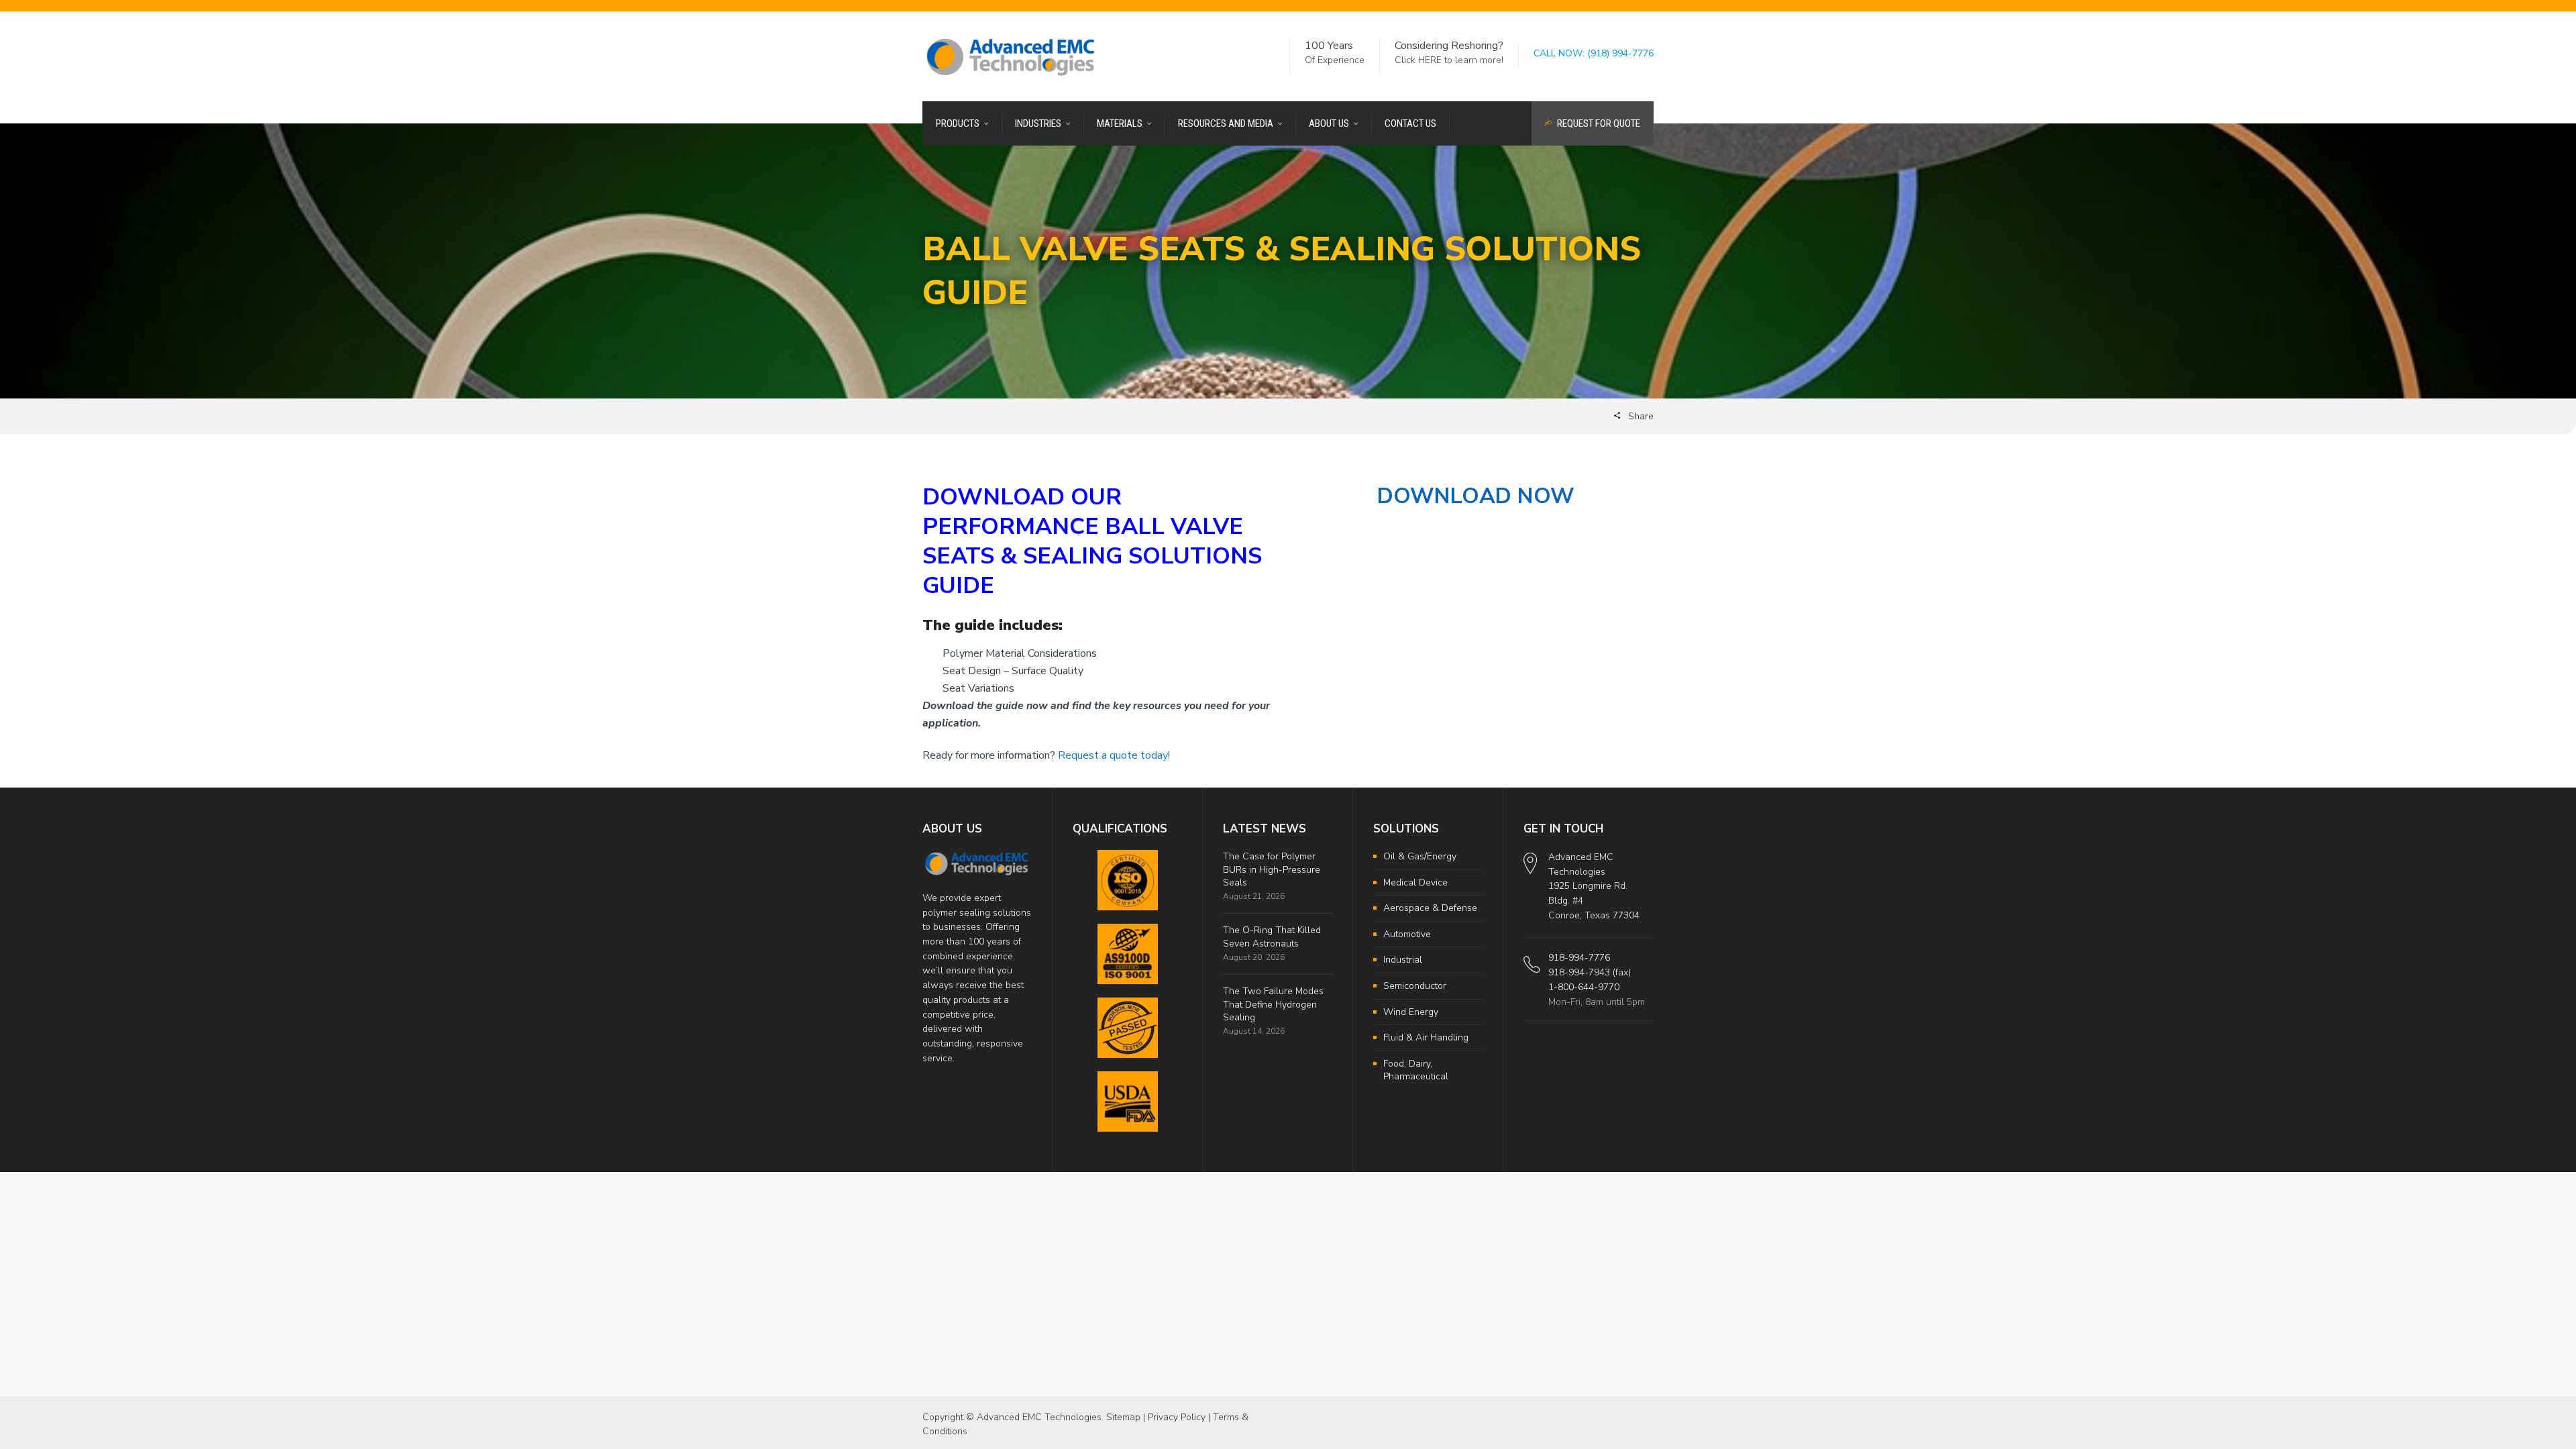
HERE (1430, 60)
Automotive (1407, 934)
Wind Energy (1411, 1012)
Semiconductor (1415, 986)
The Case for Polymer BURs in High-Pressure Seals (1272, 869)
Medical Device (1415, 882)
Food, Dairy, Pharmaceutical (1416, 1070)
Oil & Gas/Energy (1420, 856)
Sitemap (1123, 1417)
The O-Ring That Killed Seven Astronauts (1272, 937)
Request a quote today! (1114, 755)
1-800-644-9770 (1584, 987)
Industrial (1403, 960)
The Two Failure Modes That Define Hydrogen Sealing (1273, 1004)
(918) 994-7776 (1620, 53)
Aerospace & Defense (1430, 908)
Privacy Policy (1177, 1417)
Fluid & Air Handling (1426, 1037)
